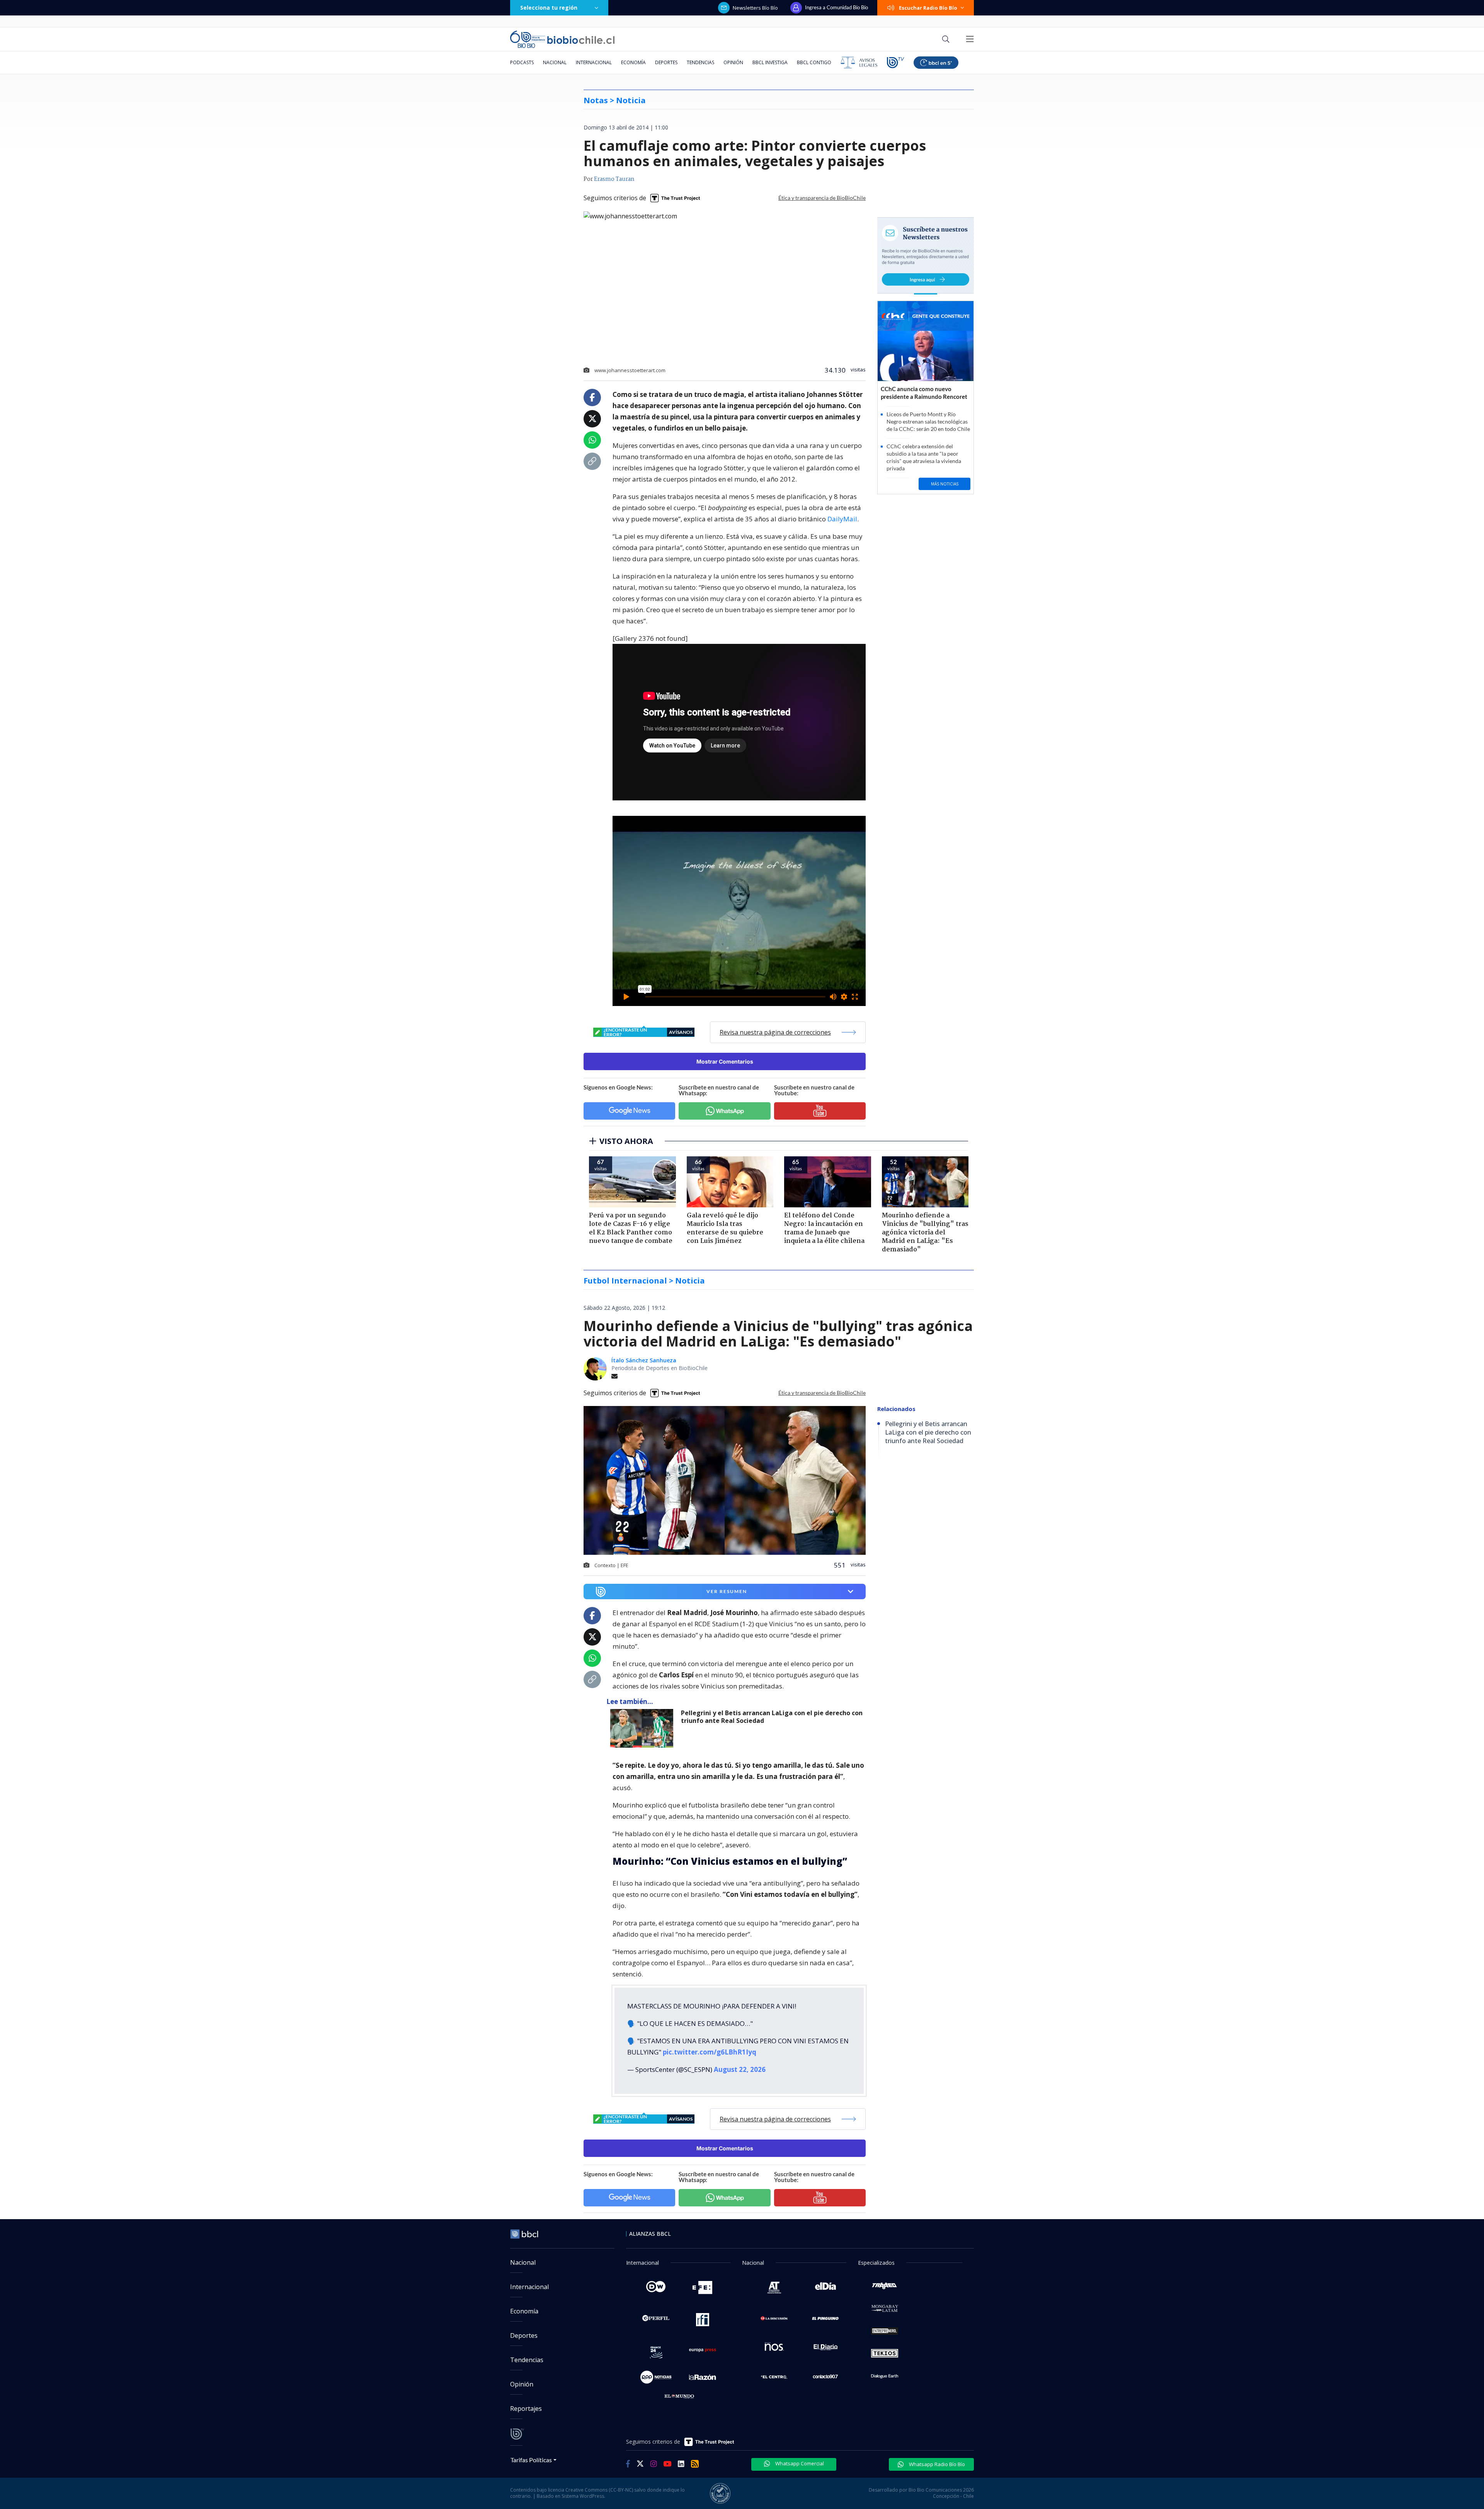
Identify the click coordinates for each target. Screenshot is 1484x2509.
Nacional (555, 62)
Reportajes (526, 2409)
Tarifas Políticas (531, 2460)
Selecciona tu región (549, 8)
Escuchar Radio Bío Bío (928, 8)
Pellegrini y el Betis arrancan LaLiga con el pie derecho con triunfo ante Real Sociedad (772, 1717)
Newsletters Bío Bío (755, 8)
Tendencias (700, 62)
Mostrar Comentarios (725, 1061)
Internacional (594, 62)
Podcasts (522, 62)
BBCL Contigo (814, 62)
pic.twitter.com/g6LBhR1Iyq (710, 2052)
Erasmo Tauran (614, 179)
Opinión (733, 62)
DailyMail (842, 519)
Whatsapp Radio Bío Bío (936, 2464)
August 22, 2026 (740, 2069)
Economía (633, 62)
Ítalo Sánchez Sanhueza (644, 1360)
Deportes (666, 62)
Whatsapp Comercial (799, 2463)
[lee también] (644, 1728)
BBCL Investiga (770, 62)
